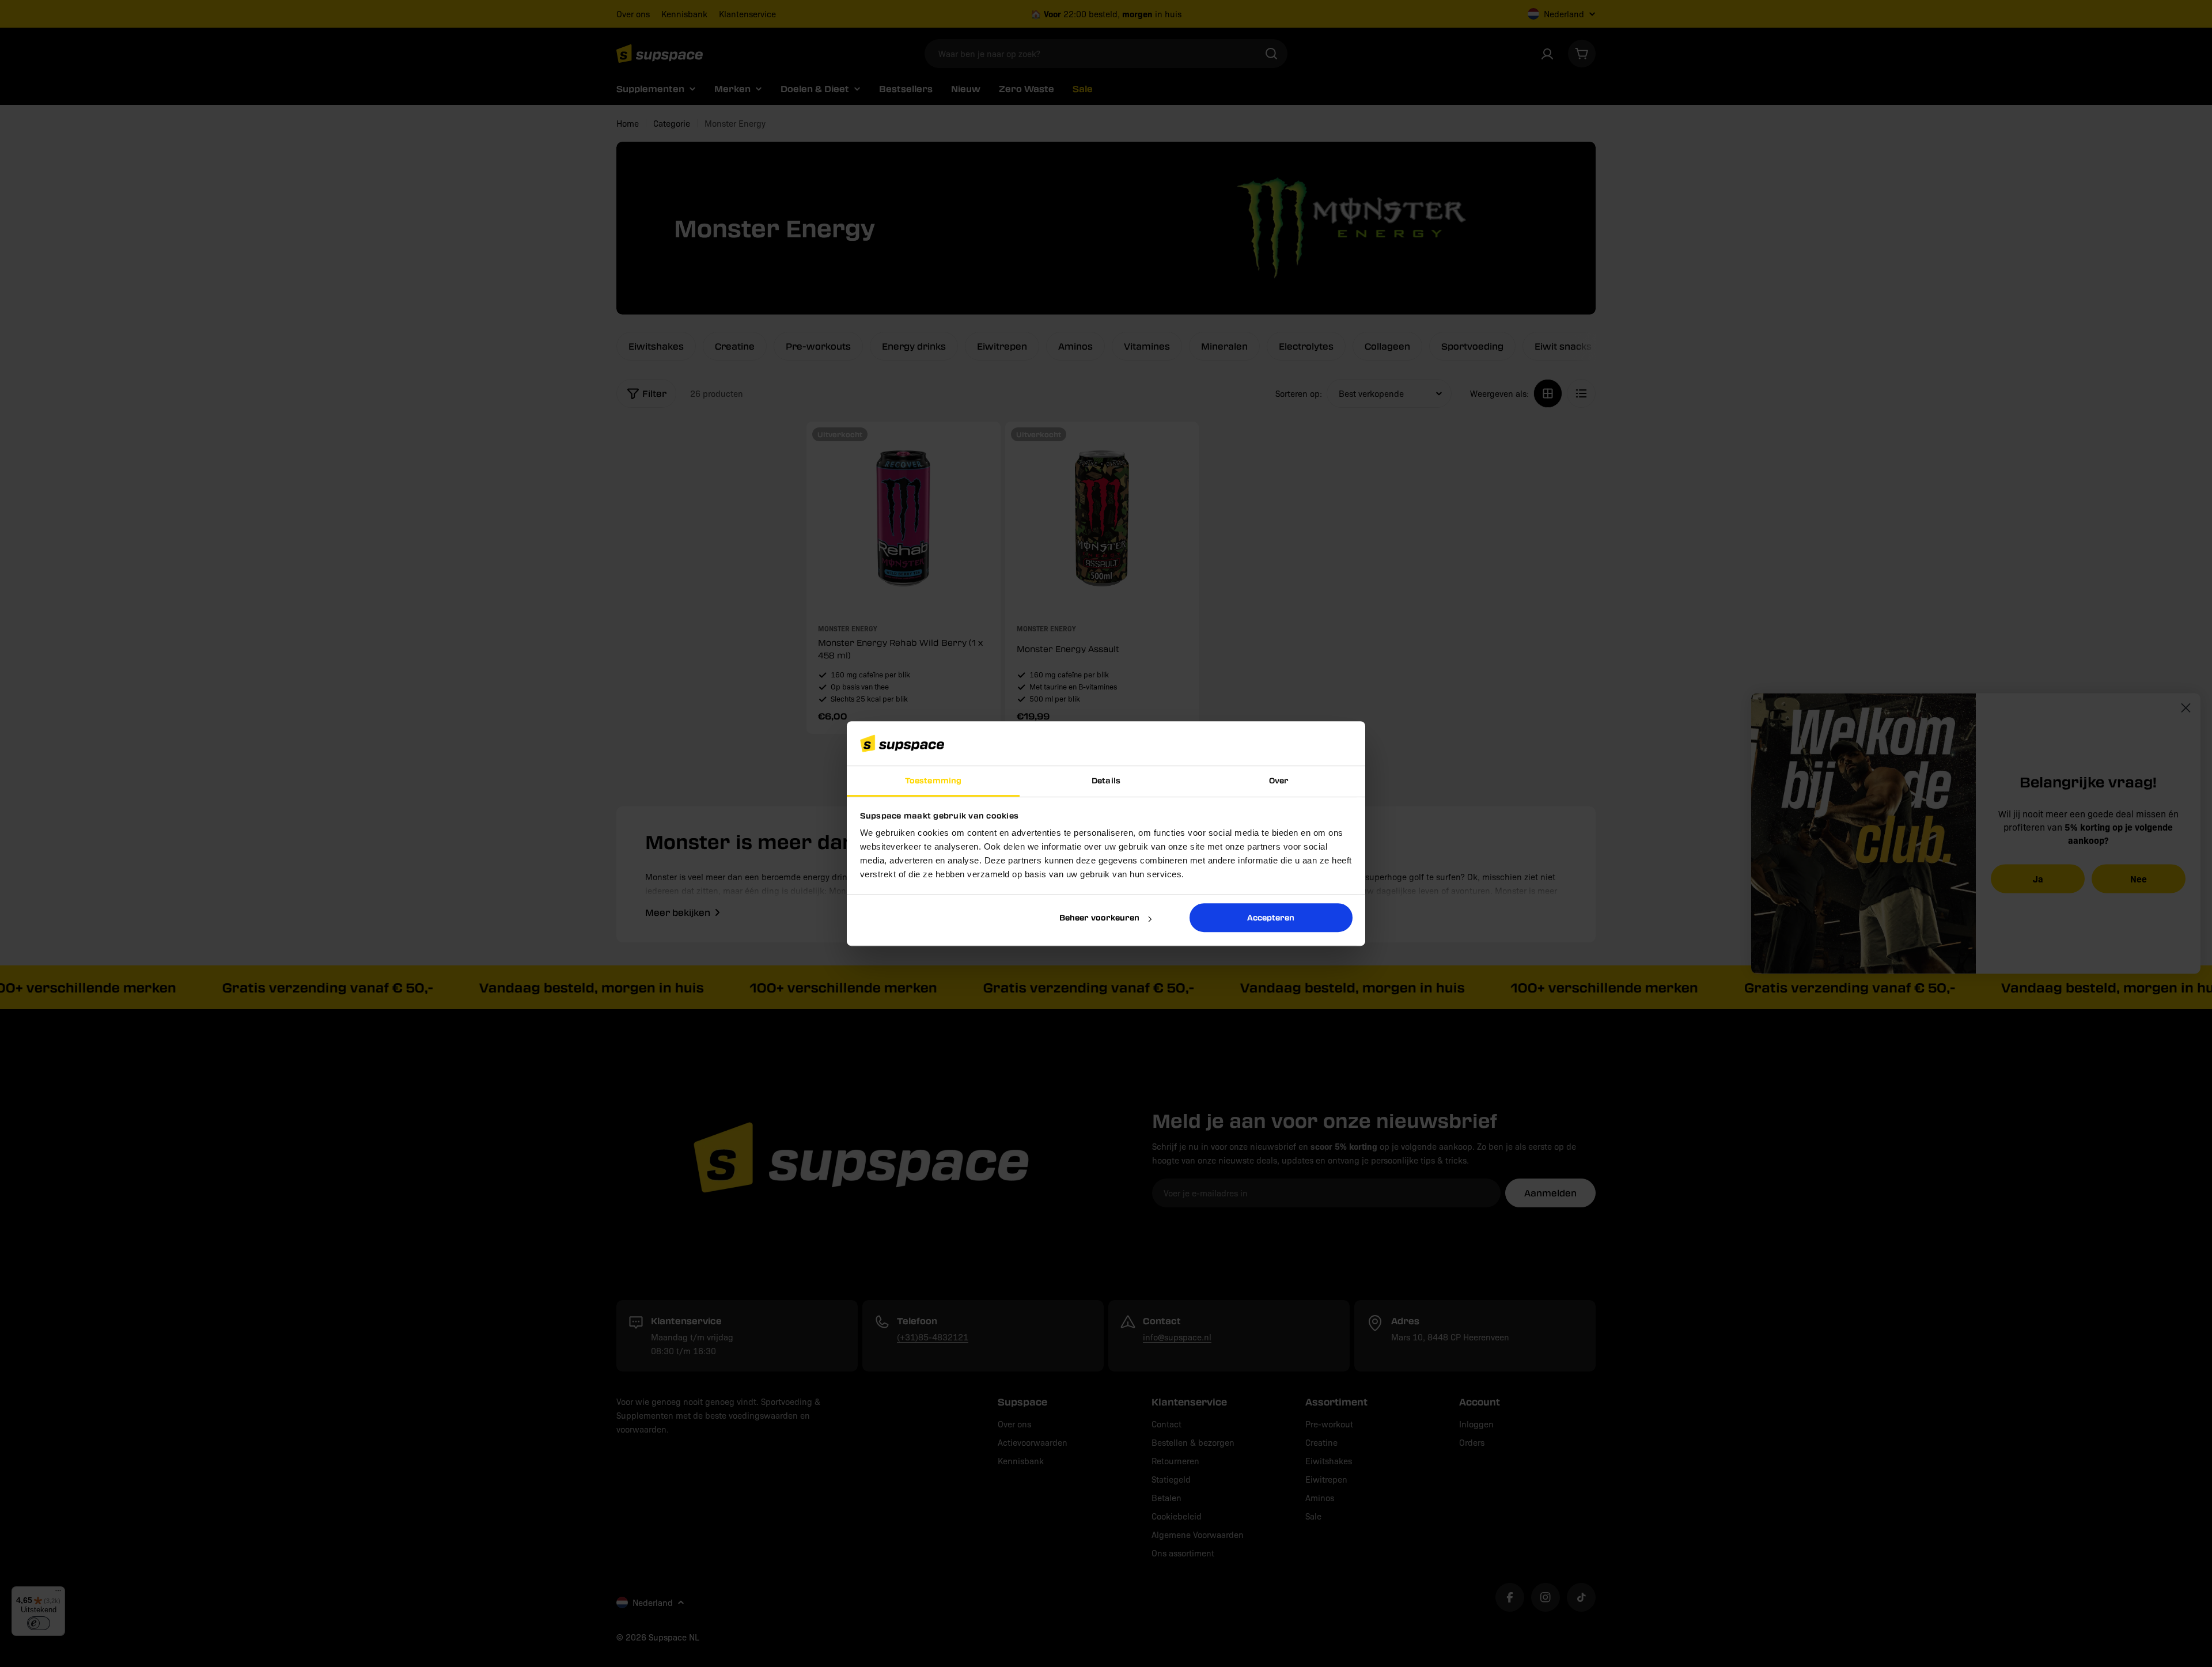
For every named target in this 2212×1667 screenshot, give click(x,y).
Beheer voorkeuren (1099, 917)
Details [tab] (1106, 780)
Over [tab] (1279, 780)
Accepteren (1271, 917)
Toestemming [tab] (933, 780)
